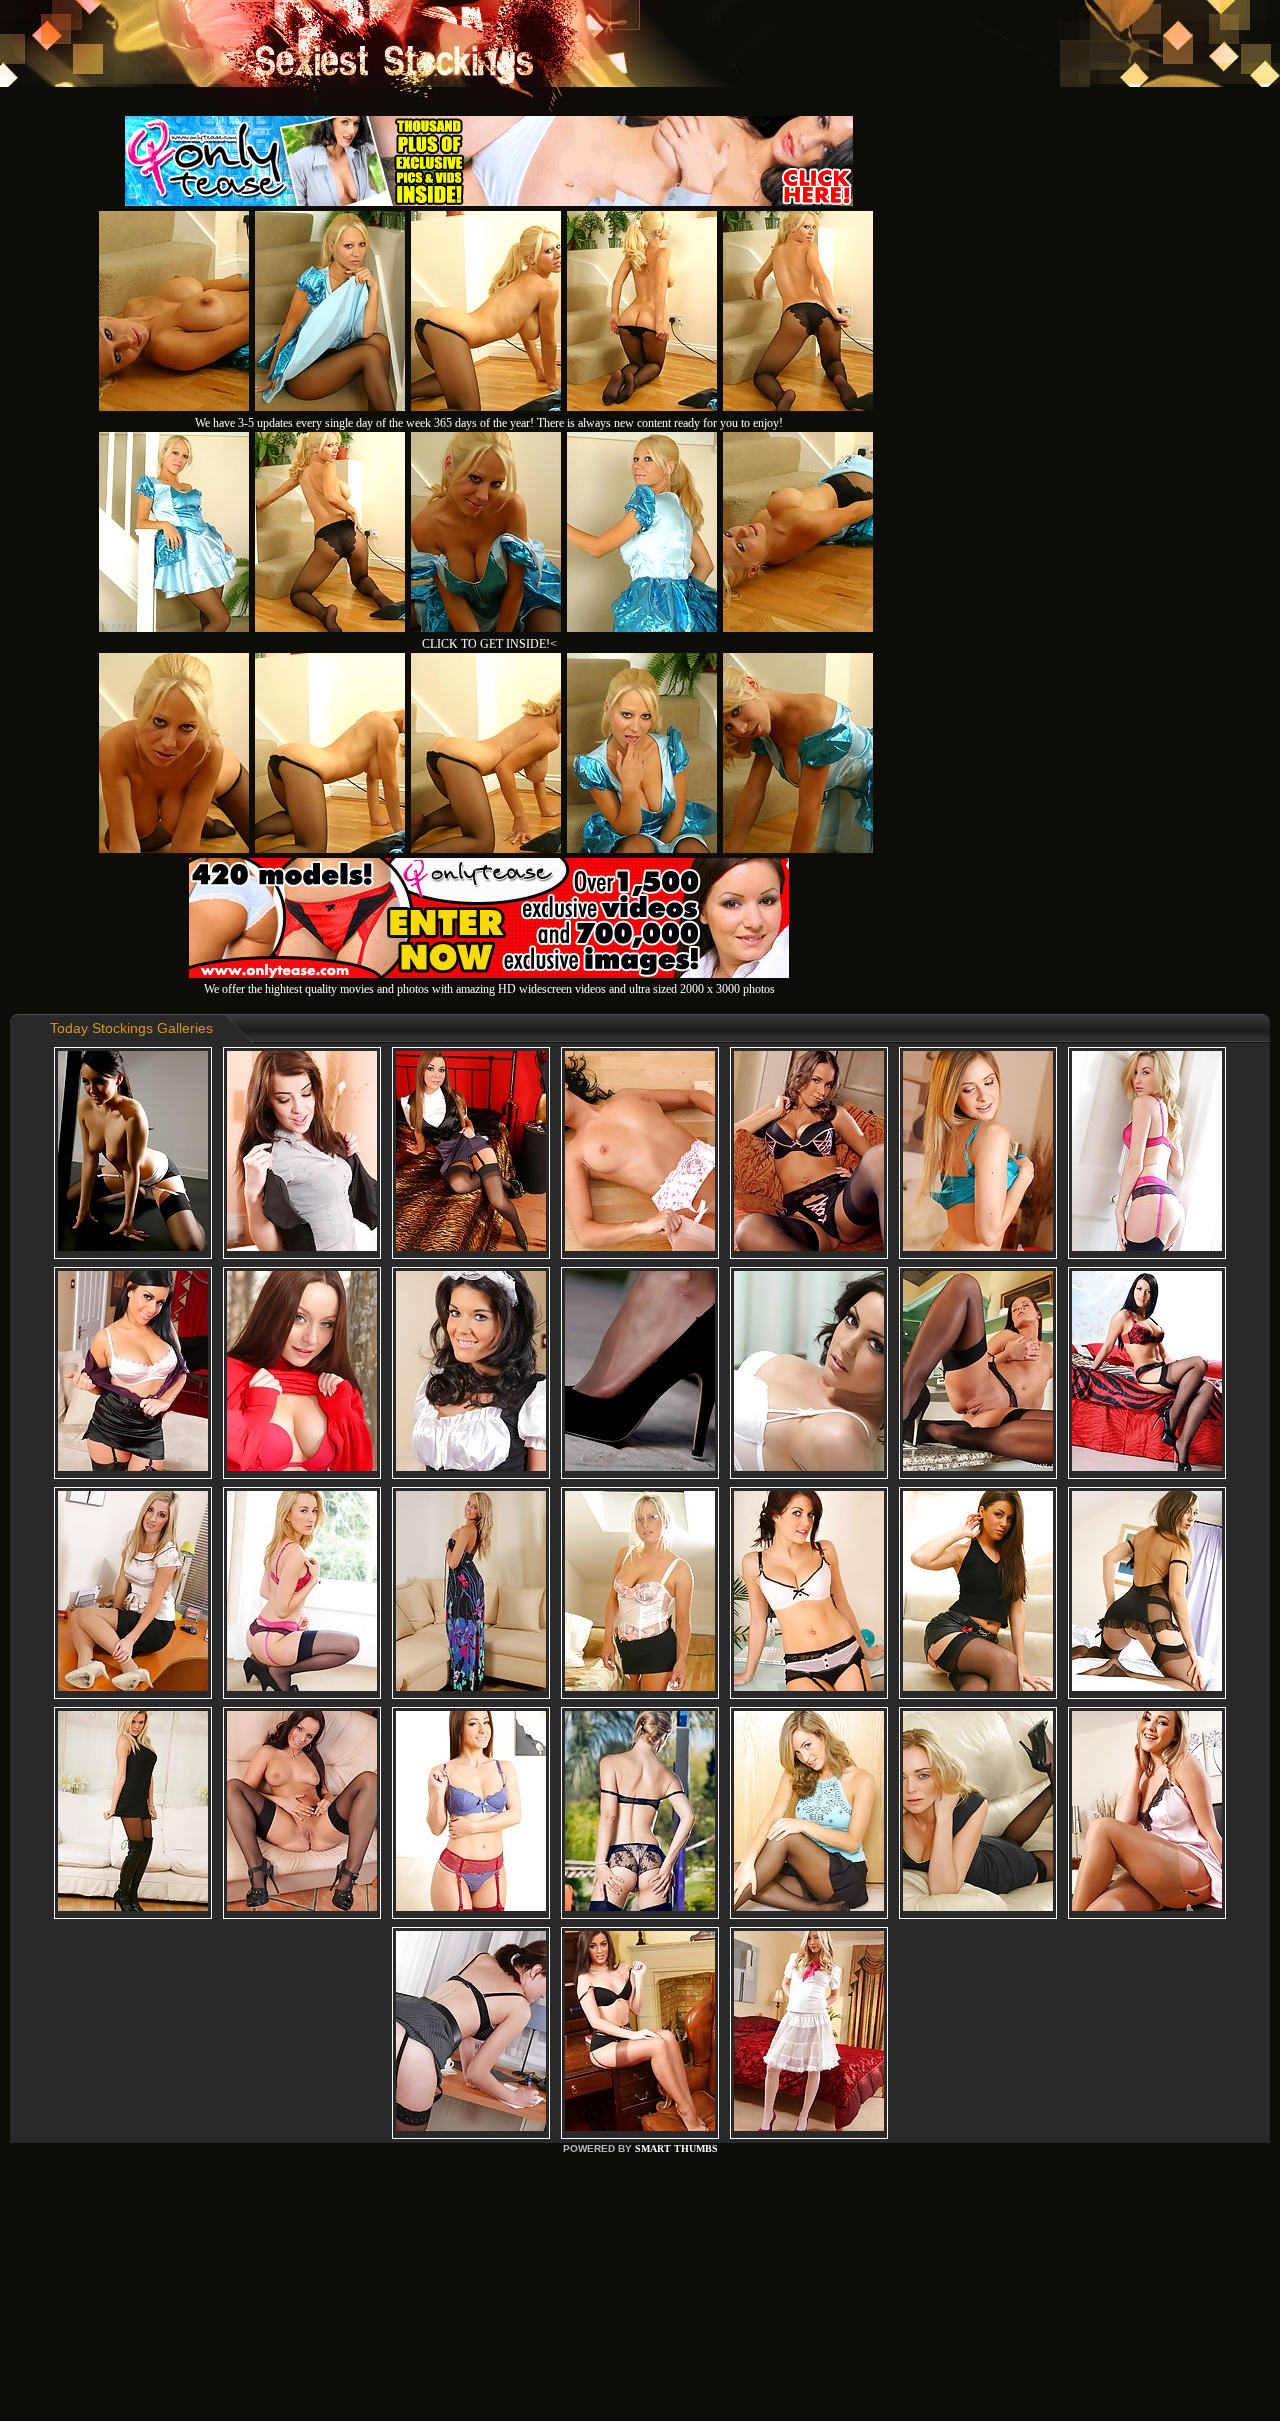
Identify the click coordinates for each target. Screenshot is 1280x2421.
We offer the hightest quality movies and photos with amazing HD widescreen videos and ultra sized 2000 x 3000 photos (489, 989)
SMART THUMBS (676, 2148)
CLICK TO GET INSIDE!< (489, 644)
